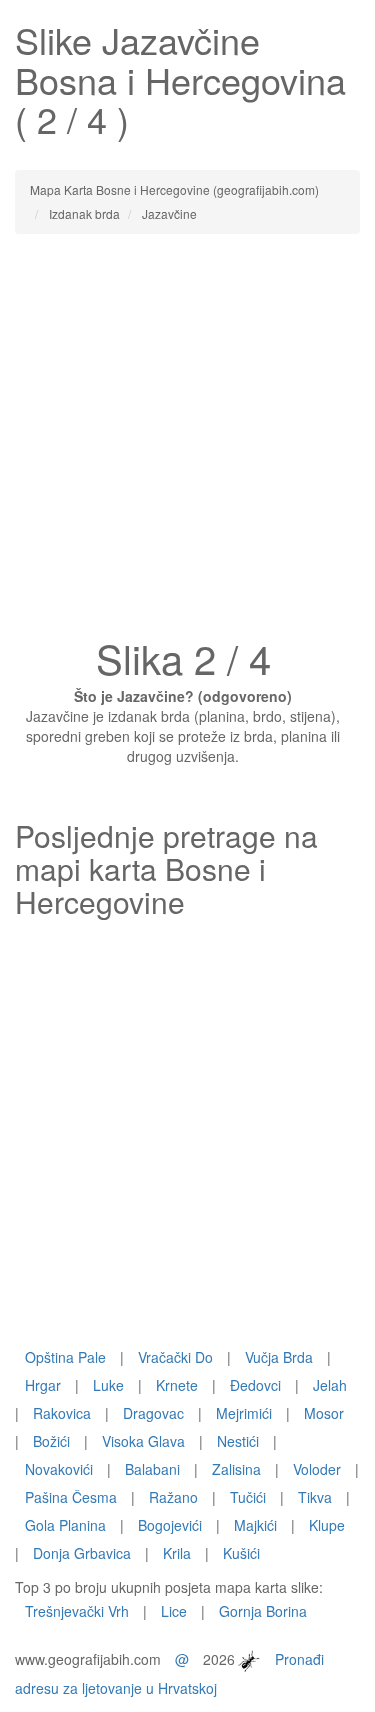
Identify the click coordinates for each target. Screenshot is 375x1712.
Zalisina (236, 1469)
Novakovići (59, 1469)
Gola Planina (65, 1525)
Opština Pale (65, 1357)
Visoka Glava (143, 1441)
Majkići (255, 1525)
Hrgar (43, 1385)
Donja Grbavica (82, 1553)
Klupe (327, 1525)
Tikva (315, 1497)
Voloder (317, 1469)
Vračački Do (175, 1357)
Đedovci (255, 1385)
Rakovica (62, 1413)
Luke (108, 1385)
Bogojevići (170, 1525)
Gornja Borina (263, 1611)
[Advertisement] (187, 441)
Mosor (324, 1413)
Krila (177, 1553)
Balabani (152, 1469)
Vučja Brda (279, 1357)
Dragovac (153, 1413)
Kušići (241, 1553)
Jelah (330, 1385)
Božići (51, 1441)
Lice (174, 1611)
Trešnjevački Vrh (77, 1611)
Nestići (238, 1441)
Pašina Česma (71, 1497)
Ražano (173, 1497)
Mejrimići (244, 1413)
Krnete (177, 1385)
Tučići (248, 1497)
